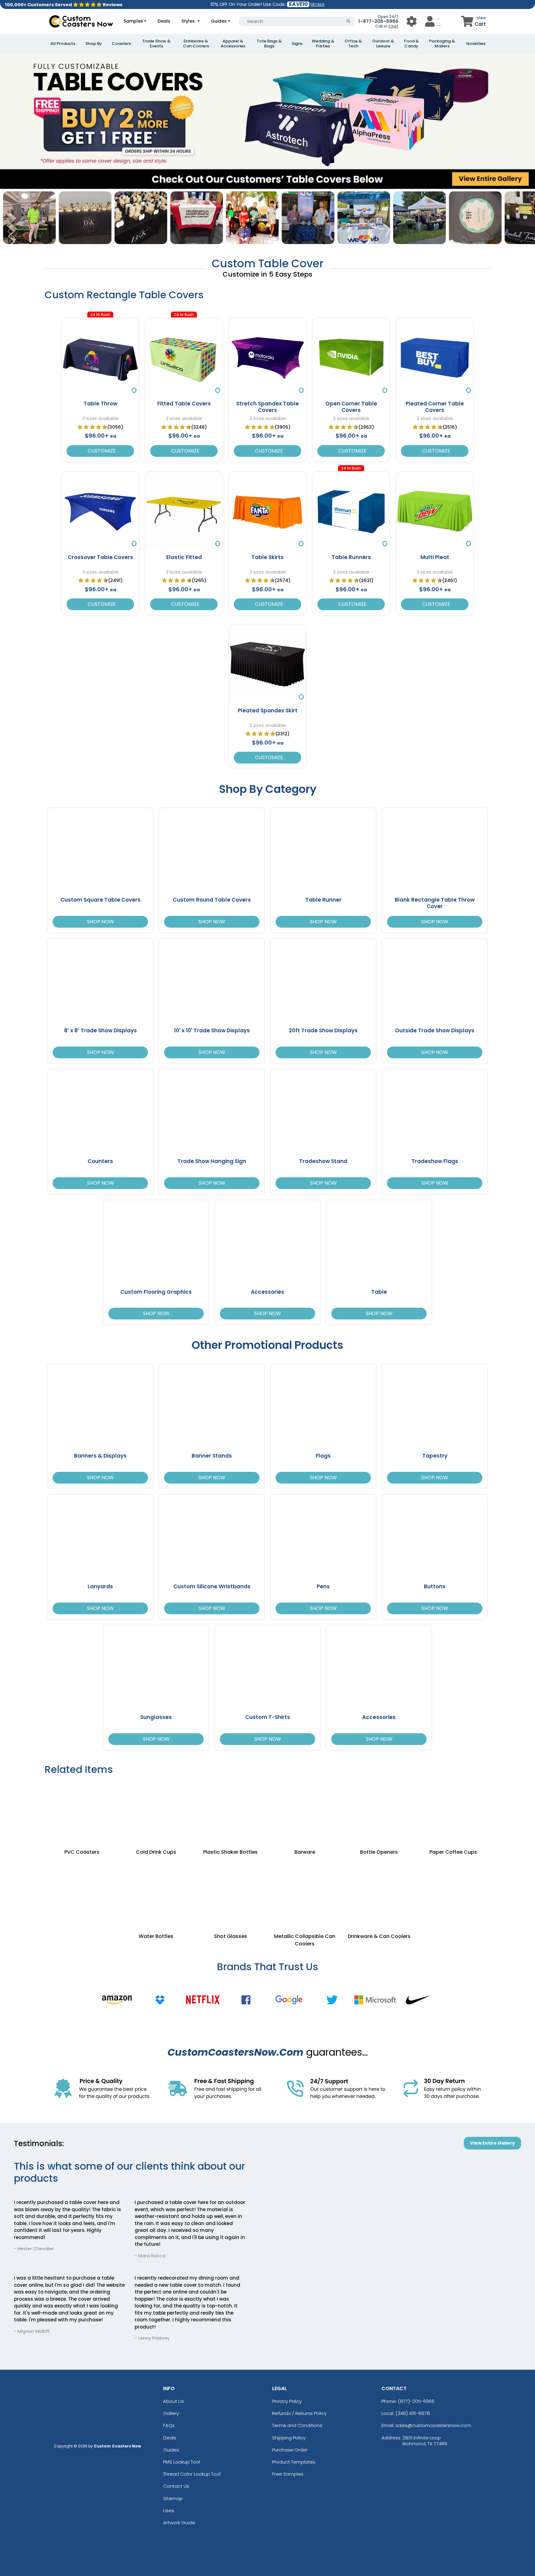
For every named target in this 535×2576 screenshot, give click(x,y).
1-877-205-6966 (378, 21)
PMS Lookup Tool (182, 2462)
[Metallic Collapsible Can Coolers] (305, 1888)
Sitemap (173, 2498)
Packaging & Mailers (442, 44)
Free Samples (288, 2474)
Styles (189, 21)
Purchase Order (290, 2450)
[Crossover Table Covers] (100, 510)
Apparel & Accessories (233, 44)
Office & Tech (353, 44)
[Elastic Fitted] (184, 510)
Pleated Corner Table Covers (435, 407)
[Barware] (305, 1812)
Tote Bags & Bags (269, 44)
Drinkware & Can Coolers (196, 44)
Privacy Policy (287, 2401)
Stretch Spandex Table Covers (267, 407)
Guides (219, 21)
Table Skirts (267, 557)
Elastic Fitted (184, 557)
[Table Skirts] (267, 510)
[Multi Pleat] (435, 510)
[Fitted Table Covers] (184, 357)
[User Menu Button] (412, 21)
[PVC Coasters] (82, 1812)
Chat (393, 26)
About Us (174, 2401)
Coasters (121, 44)
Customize (100, 451)
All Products (63, 44)
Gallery (171, 2413)
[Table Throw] (100, 357)
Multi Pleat (435, 557)
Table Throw (100, 404)
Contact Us (176, 2486)
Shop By (94, 44)
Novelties (476, 44)
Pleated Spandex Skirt (268, 711)
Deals (164, 21)
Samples (133, 21)
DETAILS (318, 4)
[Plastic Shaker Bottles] (230, 1812)
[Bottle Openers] (379, 1812)
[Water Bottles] (156, 1888)
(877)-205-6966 (416, 2401)
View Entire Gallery (492, 2143)
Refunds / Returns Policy (299, 2413)
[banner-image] (267, 57)
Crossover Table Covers (100, 557)
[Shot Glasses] (230, 1888)
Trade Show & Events (156, 44)
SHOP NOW (100, 922)
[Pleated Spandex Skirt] (267, 664)
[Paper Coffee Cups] (453, 1812)
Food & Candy (411, 44)
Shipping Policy (289, 2438)
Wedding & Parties (323, 44)
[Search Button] (348, 21)
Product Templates (294, 2462)
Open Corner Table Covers (351, 407)
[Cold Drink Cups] (156, 1812)
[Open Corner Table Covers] (351, 357)
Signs (297, 44)
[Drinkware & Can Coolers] (379, 1888)
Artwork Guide (179, 2523)
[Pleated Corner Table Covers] (435, 357)
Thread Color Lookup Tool (192, 2474)
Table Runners (351, 557)
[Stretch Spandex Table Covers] (267, 357)
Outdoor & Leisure (383, 44)
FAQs (169, 2425)
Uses (169, 2510)
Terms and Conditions (297, 2425)
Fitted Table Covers (184, 404)
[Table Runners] (351, 510)
